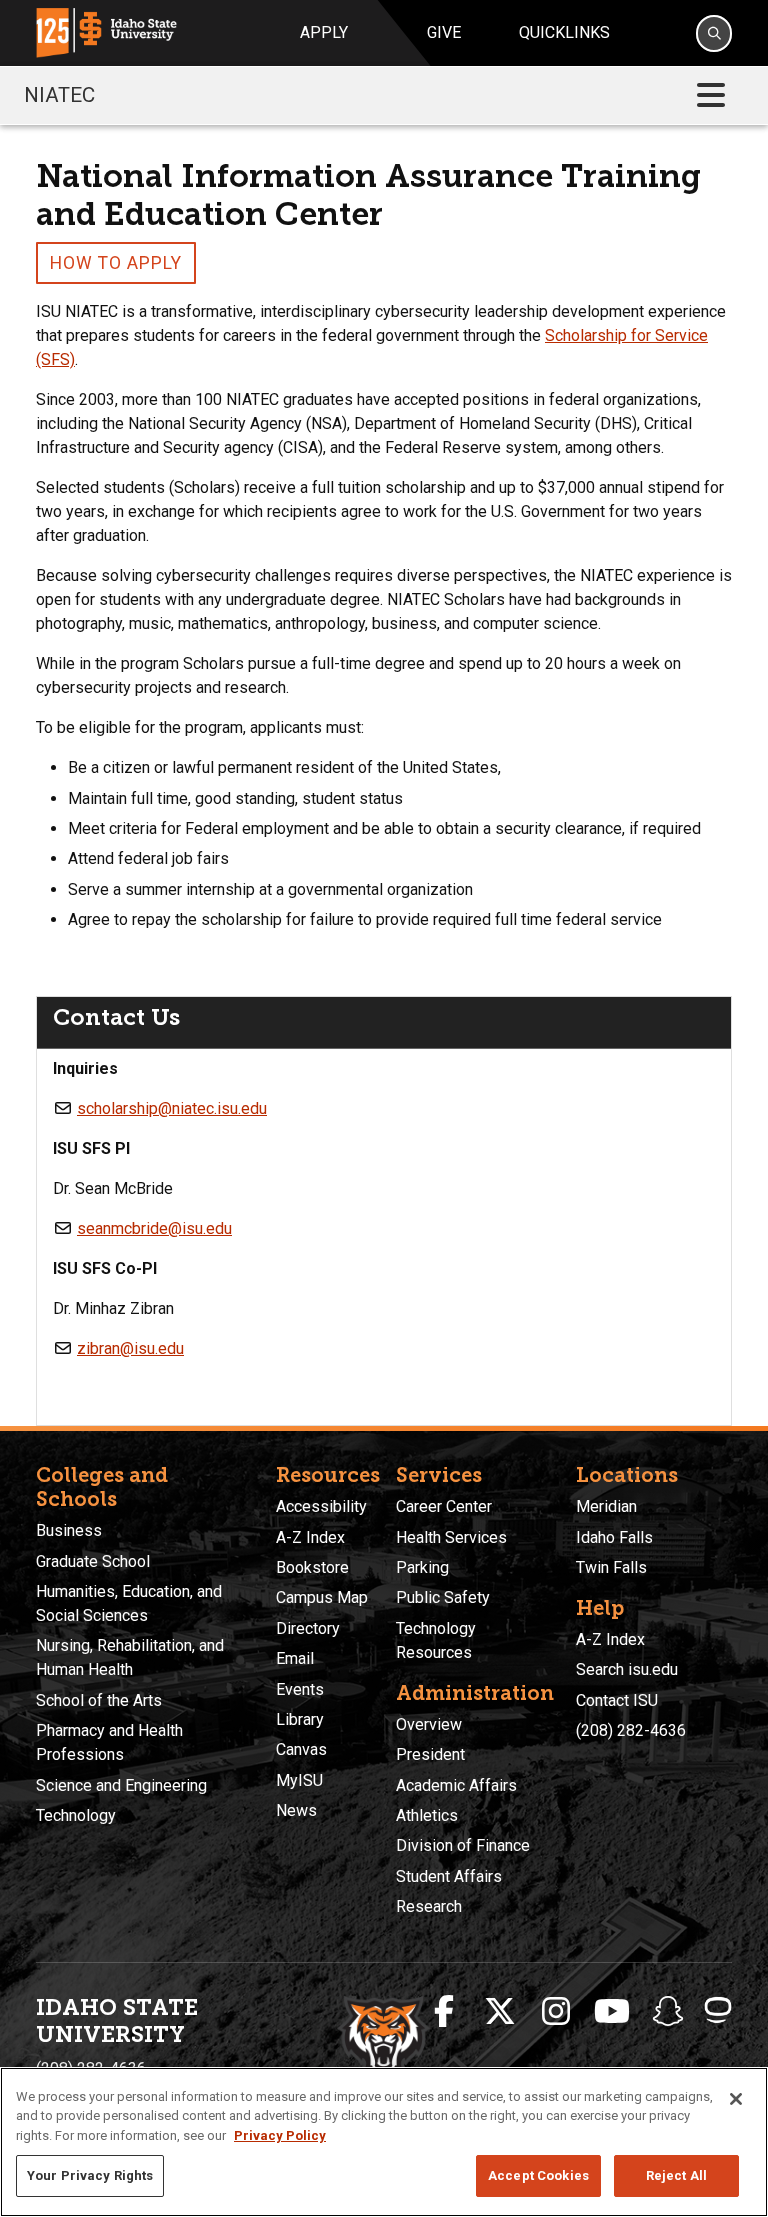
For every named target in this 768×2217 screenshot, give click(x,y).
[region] (384, 2142)
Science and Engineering (121, 1785)
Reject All (676, 2175)
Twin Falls (611, 1567)
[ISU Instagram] (556, 2012)
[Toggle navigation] (711, 95)
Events (300, 1689)
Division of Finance (463, 1845)
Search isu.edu (627, 1669)
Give (444, 32)
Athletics (427, 1815)
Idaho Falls (614, 1537)
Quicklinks (564, 32)
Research (429, 1906)
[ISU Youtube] (612, 2012)
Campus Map (322, 1597)
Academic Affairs (456, 1785)
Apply (324, 32)
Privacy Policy (280, 2135)
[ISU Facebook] (444, 2012)
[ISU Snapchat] (668, 2012)
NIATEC (59, 95)
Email (295, 1658)
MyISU (299, 1780)
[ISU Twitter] (500, 2012)
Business (69, 1530)
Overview (429, 1724)
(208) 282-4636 (631, 1730)
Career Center (444, 1506)
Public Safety (443, 1597)
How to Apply (116, 263)
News (296, 1810)
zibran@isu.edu (130, 1348)
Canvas (301, 1749)
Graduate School (93, 1561)
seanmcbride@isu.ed (150, 1228)
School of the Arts (99, 1700)
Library (300, 1719)
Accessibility (321, 1506)
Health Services (451, 1537)
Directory (308, 1628)
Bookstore (312, 1567)
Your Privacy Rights (90, 2175)
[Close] (736, 2099)
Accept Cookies (538, 2175)
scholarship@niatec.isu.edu (172, 1108)
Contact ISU (617, 1700)
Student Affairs (449, 1876)
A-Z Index (310, 1537)
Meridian (606, 1506)
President (430, 1754)
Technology (76, 1815)
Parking (422, 1567)
